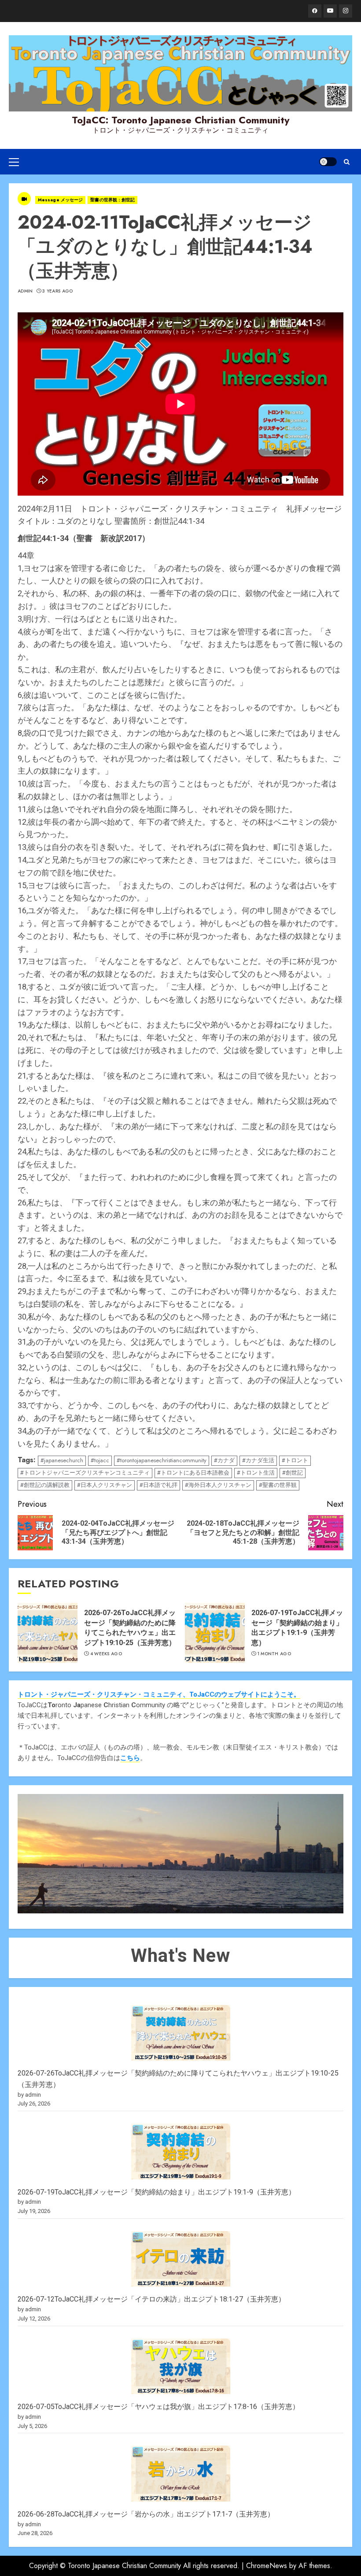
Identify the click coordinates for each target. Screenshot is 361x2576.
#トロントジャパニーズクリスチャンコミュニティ (85, 1473)
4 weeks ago (106, 1654)
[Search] (347, 162)
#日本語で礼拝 (158, 1485)
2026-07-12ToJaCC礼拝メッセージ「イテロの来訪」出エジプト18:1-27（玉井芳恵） (151, 2299)
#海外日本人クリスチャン (218, 1485)
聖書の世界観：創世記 (112, 200)
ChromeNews (267, 2566)
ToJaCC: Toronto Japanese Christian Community (180, 120)
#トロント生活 (256, 1473)
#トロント (295, 1460)
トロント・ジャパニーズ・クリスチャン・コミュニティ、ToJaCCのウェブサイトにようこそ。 (159, 1694)
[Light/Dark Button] (328, 162)
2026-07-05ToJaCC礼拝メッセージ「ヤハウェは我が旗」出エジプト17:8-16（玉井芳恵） (158, 2407)
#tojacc (100, 1460)
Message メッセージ (60, 200)
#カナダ (224, 1460)
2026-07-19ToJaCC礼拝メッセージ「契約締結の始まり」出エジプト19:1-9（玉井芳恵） (157, 2192)
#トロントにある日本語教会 (193, 1473)
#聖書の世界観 (278, 1485)
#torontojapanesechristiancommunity (162, 1460)
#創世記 (293, 1473)
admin (25, 291)
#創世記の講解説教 (45, 1485)
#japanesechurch (62, 1460)
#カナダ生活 (258, 1460)
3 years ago (57, 291)
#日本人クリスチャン (105, 1485)
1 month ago (274, 1654)
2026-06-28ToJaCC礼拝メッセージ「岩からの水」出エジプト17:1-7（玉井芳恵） (146, 2514)
